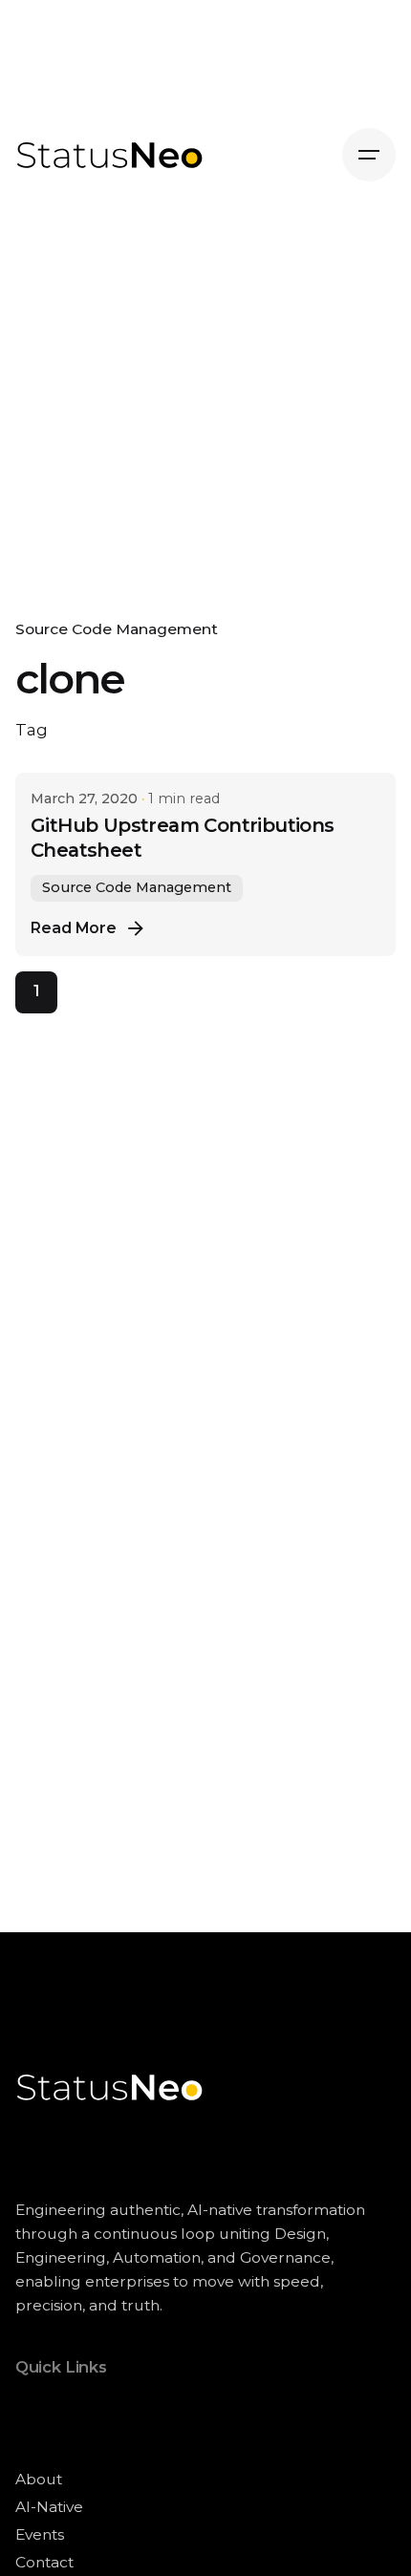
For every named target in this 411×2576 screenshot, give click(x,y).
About (39, 2479)
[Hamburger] (369, 155)
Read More (74, 928)
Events (40, 2534)
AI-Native (49, 2507)
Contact (44, 2562)
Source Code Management (117, 629)
